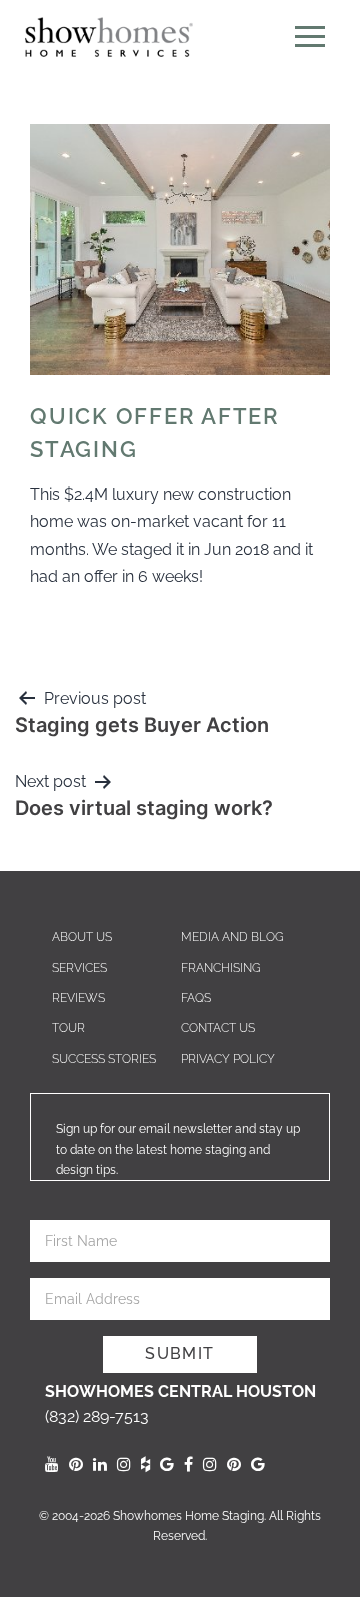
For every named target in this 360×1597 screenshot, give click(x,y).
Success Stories (104, 1059)
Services (79, 968)
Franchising (221, 968)
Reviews (78, 998)
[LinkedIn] (100, 1464)
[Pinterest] (76, 1464)
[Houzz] (145, 1464)
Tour (68, 1028)
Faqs (196, 998)
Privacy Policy (228, 1059)
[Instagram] (124, 1464)
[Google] (167, 1464)
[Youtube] (52, 1464)
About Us (82, 937)
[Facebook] (188, 1464)
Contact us (218, 1028)
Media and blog (232, 937)
